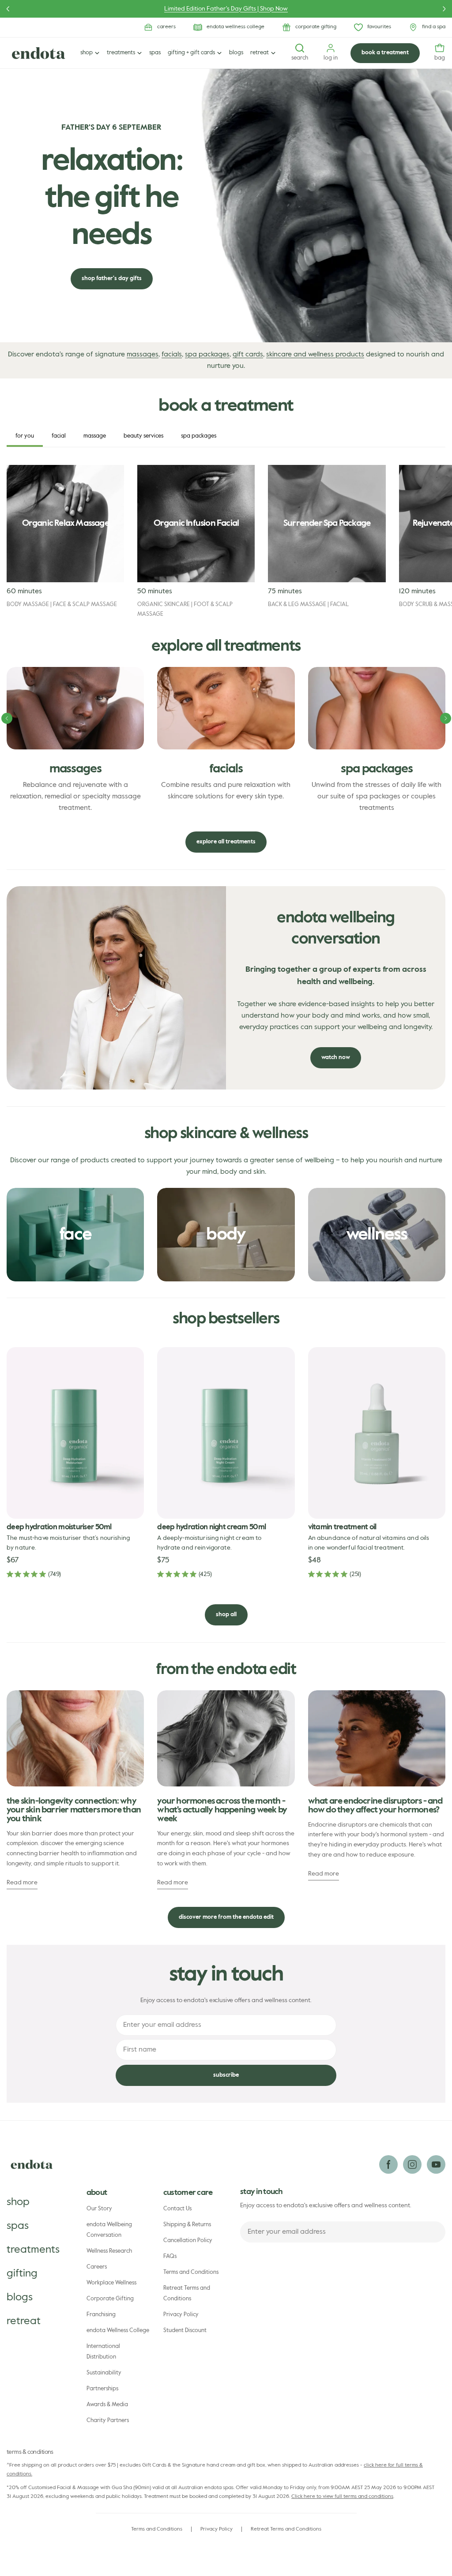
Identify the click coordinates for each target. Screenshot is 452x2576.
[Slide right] (446, 718)
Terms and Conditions (191, 2272)
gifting (22, 2273)
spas (18, 2226)
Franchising (101, 2315)
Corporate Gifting (110, 2299)
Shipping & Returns (187, 2225)
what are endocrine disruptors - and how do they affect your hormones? (375, 1806)
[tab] (25, 436)
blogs (20, 2297)
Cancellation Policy (188, 2241)
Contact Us (177, 2209)
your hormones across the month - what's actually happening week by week (222, 1810)
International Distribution (103, 2352)
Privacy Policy (181, 2315)
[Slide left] (7, 718)
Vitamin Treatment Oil (342, 1527)
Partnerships (102, 2389)
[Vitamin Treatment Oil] (377, 1433)
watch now (336, 1058)
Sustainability (104, 2373)
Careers (97, 2267)
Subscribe (226, 2075)
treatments (33, 2250)
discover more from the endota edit (226, 1917)
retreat (24, 2321)
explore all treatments (226, 842)
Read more (22, 1883)
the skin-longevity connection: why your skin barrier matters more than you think (74, 1810)
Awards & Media (107, 2405)
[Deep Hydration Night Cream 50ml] (226, 1433)
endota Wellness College (118, 2331)
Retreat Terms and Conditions (187, 2293)
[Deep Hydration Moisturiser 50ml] (75, 1433)
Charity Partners (108, 2421)
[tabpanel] (226, 542)
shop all (226, 1615)
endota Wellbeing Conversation (109, 2230)
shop (18, 2202)
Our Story (99, 2209)
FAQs (170, 2256)
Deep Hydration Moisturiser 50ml (59, 1527)
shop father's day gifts (112, 279)
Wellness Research (109, 2251)
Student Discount (185, 2331)
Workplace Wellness (111, 2283)
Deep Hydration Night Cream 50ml (211, 1527)
